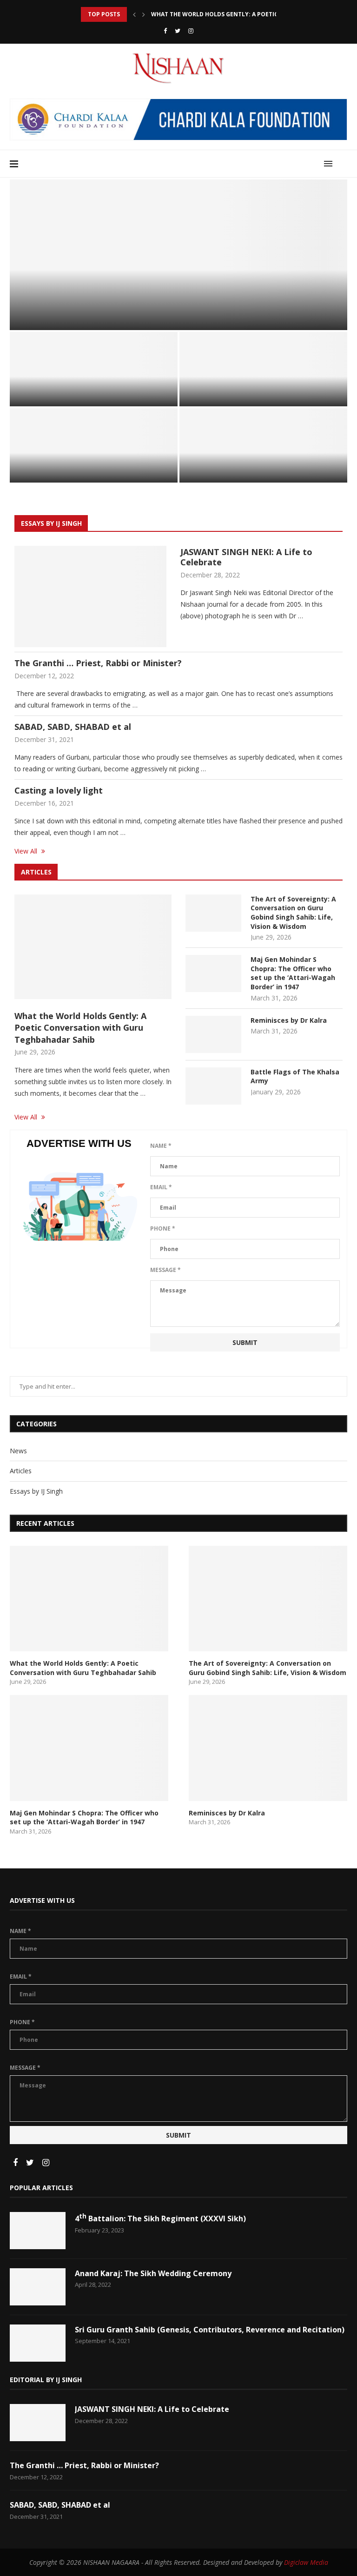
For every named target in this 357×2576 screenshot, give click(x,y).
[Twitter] (178, 31)
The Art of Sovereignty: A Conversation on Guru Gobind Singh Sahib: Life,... (93, 389)
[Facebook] (165, 31)
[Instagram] (191, 31)
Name (161, 1146)
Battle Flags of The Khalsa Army (249, 470)
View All (27, 851)
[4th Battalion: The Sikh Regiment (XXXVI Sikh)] (38, 2231)
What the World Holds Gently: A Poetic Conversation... (241, 14)
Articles (29, 289)
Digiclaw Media (306, 2562)
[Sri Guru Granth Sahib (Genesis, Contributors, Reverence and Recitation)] (38, 2343)
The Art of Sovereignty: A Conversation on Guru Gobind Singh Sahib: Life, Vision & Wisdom (293, 913)
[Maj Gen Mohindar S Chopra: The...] (263, 369)
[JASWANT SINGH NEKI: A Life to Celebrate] (90, 596)
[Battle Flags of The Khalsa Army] (263, 445)
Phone (163, 1228)
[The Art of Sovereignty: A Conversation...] (94, 369)
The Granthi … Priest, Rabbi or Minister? (98, 663)
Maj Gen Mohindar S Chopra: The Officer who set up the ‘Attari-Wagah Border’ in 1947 (293, 973)
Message (165, 1270)
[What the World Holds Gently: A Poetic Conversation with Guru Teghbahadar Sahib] (93, 947)
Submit (245, 1342)
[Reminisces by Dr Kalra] (94, 445)
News (18, 1451)
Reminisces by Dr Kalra (61, 470)
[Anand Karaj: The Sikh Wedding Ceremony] (38, 2287)
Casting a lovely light (59, 790)
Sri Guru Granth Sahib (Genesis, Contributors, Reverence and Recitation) (210, 2330)
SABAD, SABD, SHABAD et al (73, 727)
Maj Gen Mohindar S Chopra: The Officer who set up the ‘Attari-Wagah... (263, 389)
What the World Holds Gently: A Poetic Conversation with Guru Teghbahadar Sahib (167, 309)
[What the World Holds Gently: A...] (178, 255)
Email (161, 1187)
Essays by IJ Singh (36, 1491)
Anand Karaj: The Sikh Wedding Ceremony (153, 2273)
